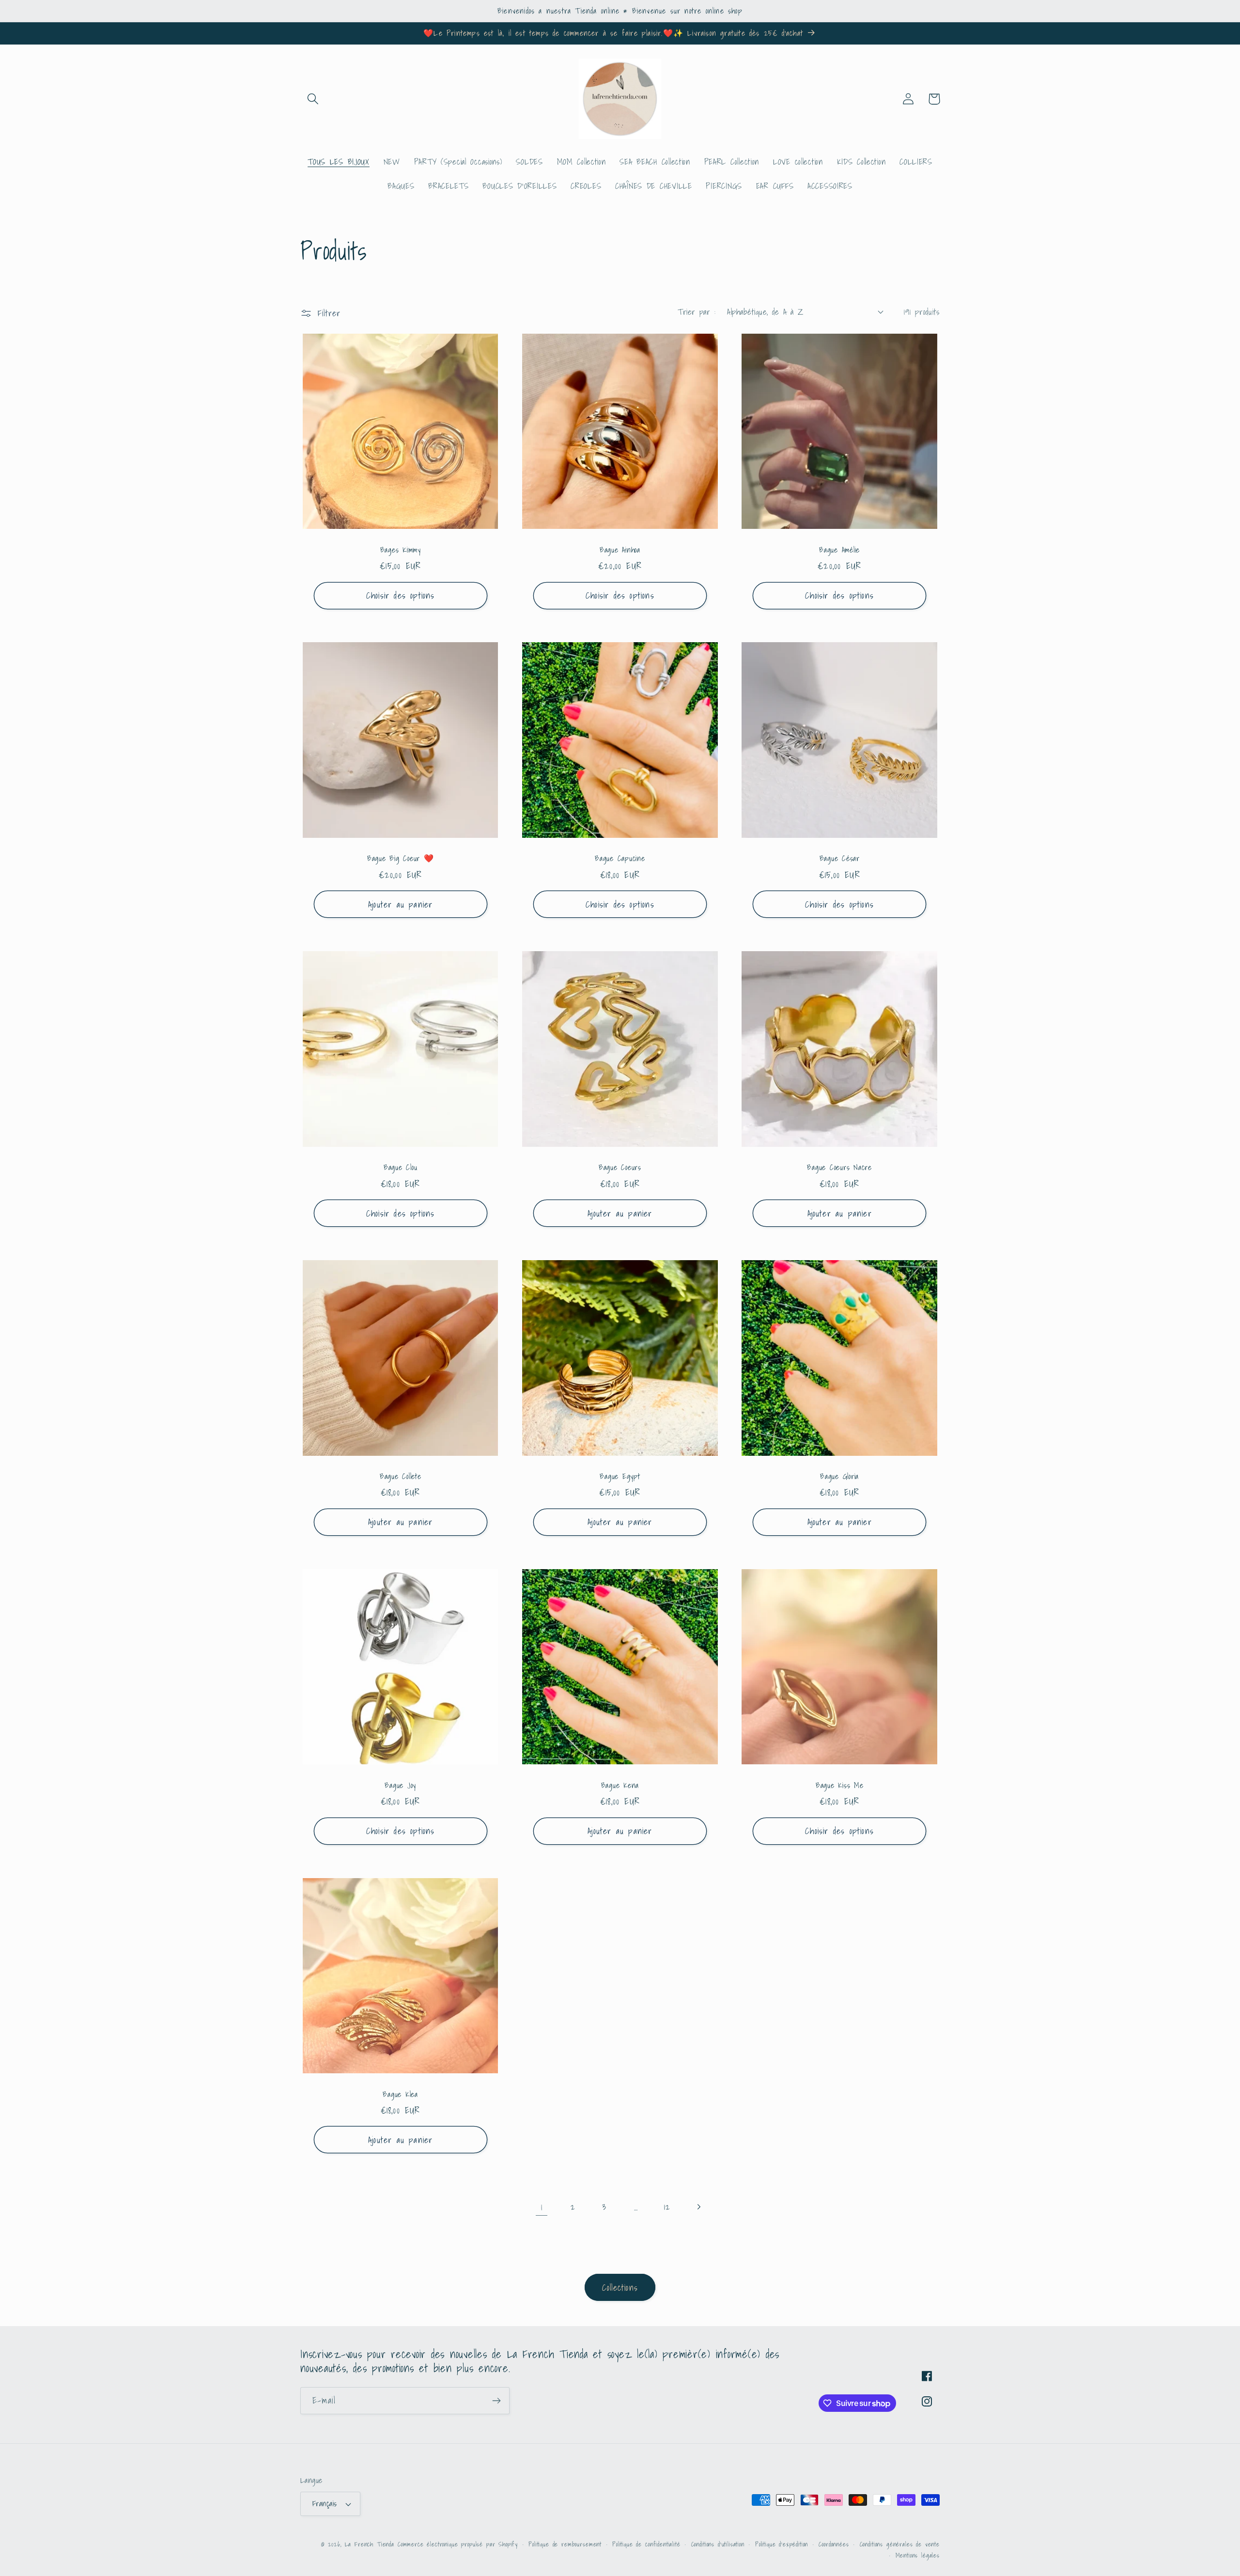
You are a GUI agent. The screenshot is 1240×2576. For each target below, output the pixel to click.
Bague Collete (401, 1476)
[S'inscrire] (496, 2401)
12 (667, 2207)
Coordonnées (834, 2544)
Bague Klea (400, 2094)
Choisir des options (401, 595)
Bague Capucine (620, 858)
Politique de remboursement (565, 2544)
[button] (313, 99)
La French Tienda (370, 2544)
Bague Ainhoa (620, 550)
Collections (620, 2288)
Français (325, 2504)
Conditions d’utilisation (718, 2544)
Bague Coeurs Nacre (839, 1167)
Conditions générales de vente (900, 2544)
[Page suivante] (699, 2207)
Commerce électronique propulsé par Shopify (458, 2544)
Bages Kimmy (401, 550)
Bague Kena (620, 1785)
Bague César (840, 858)
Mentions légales (918, 2555)
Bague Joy (400, 1785)
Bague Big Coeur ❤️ (401, 858)
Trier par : (697, 312)
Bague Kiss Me (840, 1785)
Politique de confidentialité (646, 2544)
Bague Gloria (839, 1476)
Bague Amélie (839, 550)
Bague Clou (401, 1167)
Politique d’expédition (782, 2544)
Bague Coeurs (620, 1167)
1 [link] (542, 2207)
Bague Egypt (620, 1476)
